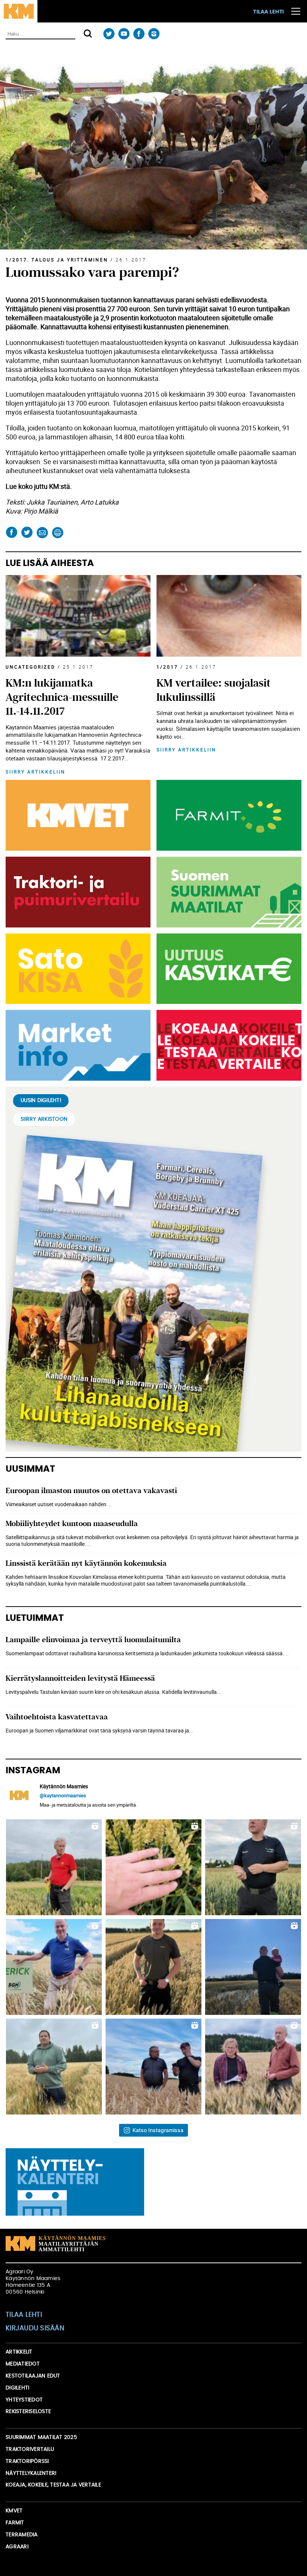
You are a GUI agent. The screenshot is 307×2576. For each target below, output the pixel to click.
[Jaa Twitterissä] (27, 532)
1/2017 (16, 260)
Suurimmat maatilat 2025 (41, 2437)
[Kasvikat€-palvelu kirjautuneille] (227, 969)
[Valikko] (296, 11)
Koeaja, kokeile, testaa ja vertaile (53, 2485)
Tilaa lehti (268, 12)
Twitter (109, 34)
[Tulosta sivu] (57, 532)
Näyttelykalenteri (31, 2473)
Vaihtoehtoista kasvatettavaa (57, 1717)
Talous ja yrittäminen (70, 260)
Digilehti (17, 2388)
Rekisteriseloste (28, 2412)
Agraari (17, 2547)
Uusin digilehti (41, 1101)
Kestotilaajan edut (33, 2376)
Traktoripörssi (27, 2461)
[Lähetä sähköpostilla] (42, 532)
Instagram (154, 34)
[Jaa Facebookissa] (11, 532)
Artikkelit (19, 2352)
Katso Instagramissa (158, 2130)
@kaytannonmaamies (63, 1795)
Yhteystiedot (24, 2400)
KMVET (14, 2511)
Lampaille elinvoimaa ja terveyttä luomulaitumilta (93, 1640)
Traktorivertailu (30, 2449)
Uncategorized (31, 667)
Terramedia (22, 2535)
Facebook (139, 34)
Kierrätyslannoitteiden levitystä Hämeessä (80, 1678)
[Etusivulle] (19, 11)
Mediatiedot (23, 2364)
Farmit (15, 2523)
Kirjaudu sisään (35, 2328)
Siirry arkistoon (44, 1119)
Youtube (124, 34)
